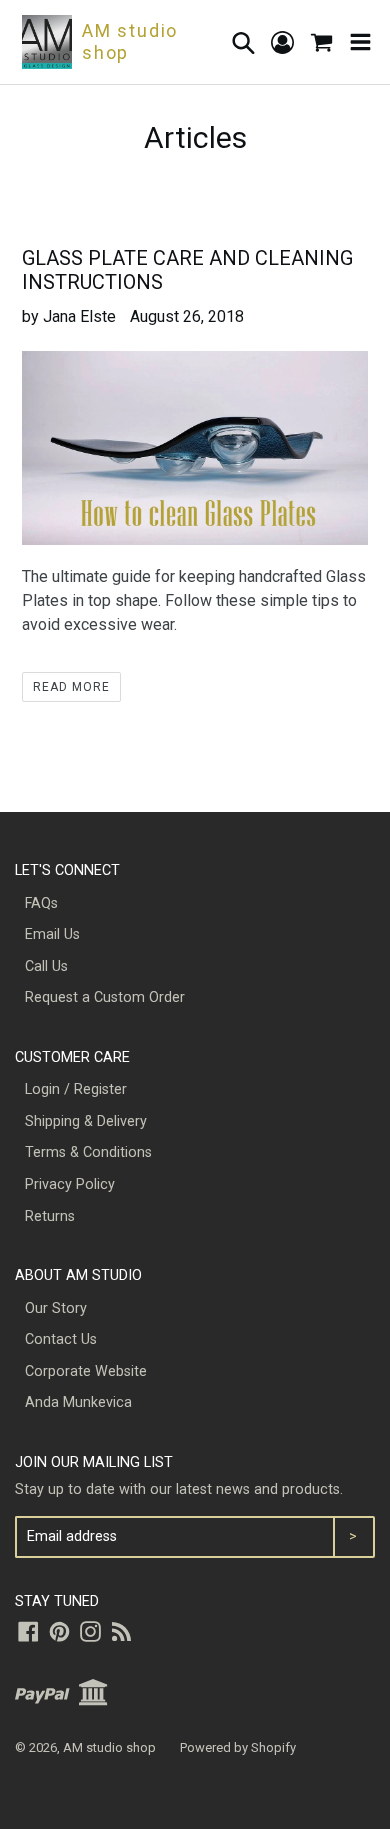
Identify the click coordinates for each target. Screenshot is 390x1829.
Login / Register (76, 1089)
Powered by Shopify (238, 1747)
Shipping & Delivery (86, 1121)
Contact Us (61, 1339)
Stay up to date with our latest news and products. (179, 1489)
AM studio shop (109, 1747)
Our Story (56, 1308)
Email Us (52, 934)
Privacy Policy (70, 1184)
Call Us (46, 966)
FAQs (41, 903)
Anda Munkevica (78, 1402)
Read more (71, 687)
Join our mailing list (94, 1462)
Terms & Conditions (88, 1152)
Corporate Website (86, 1371)
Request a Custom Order (105, 997)
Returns (50, 1216)
